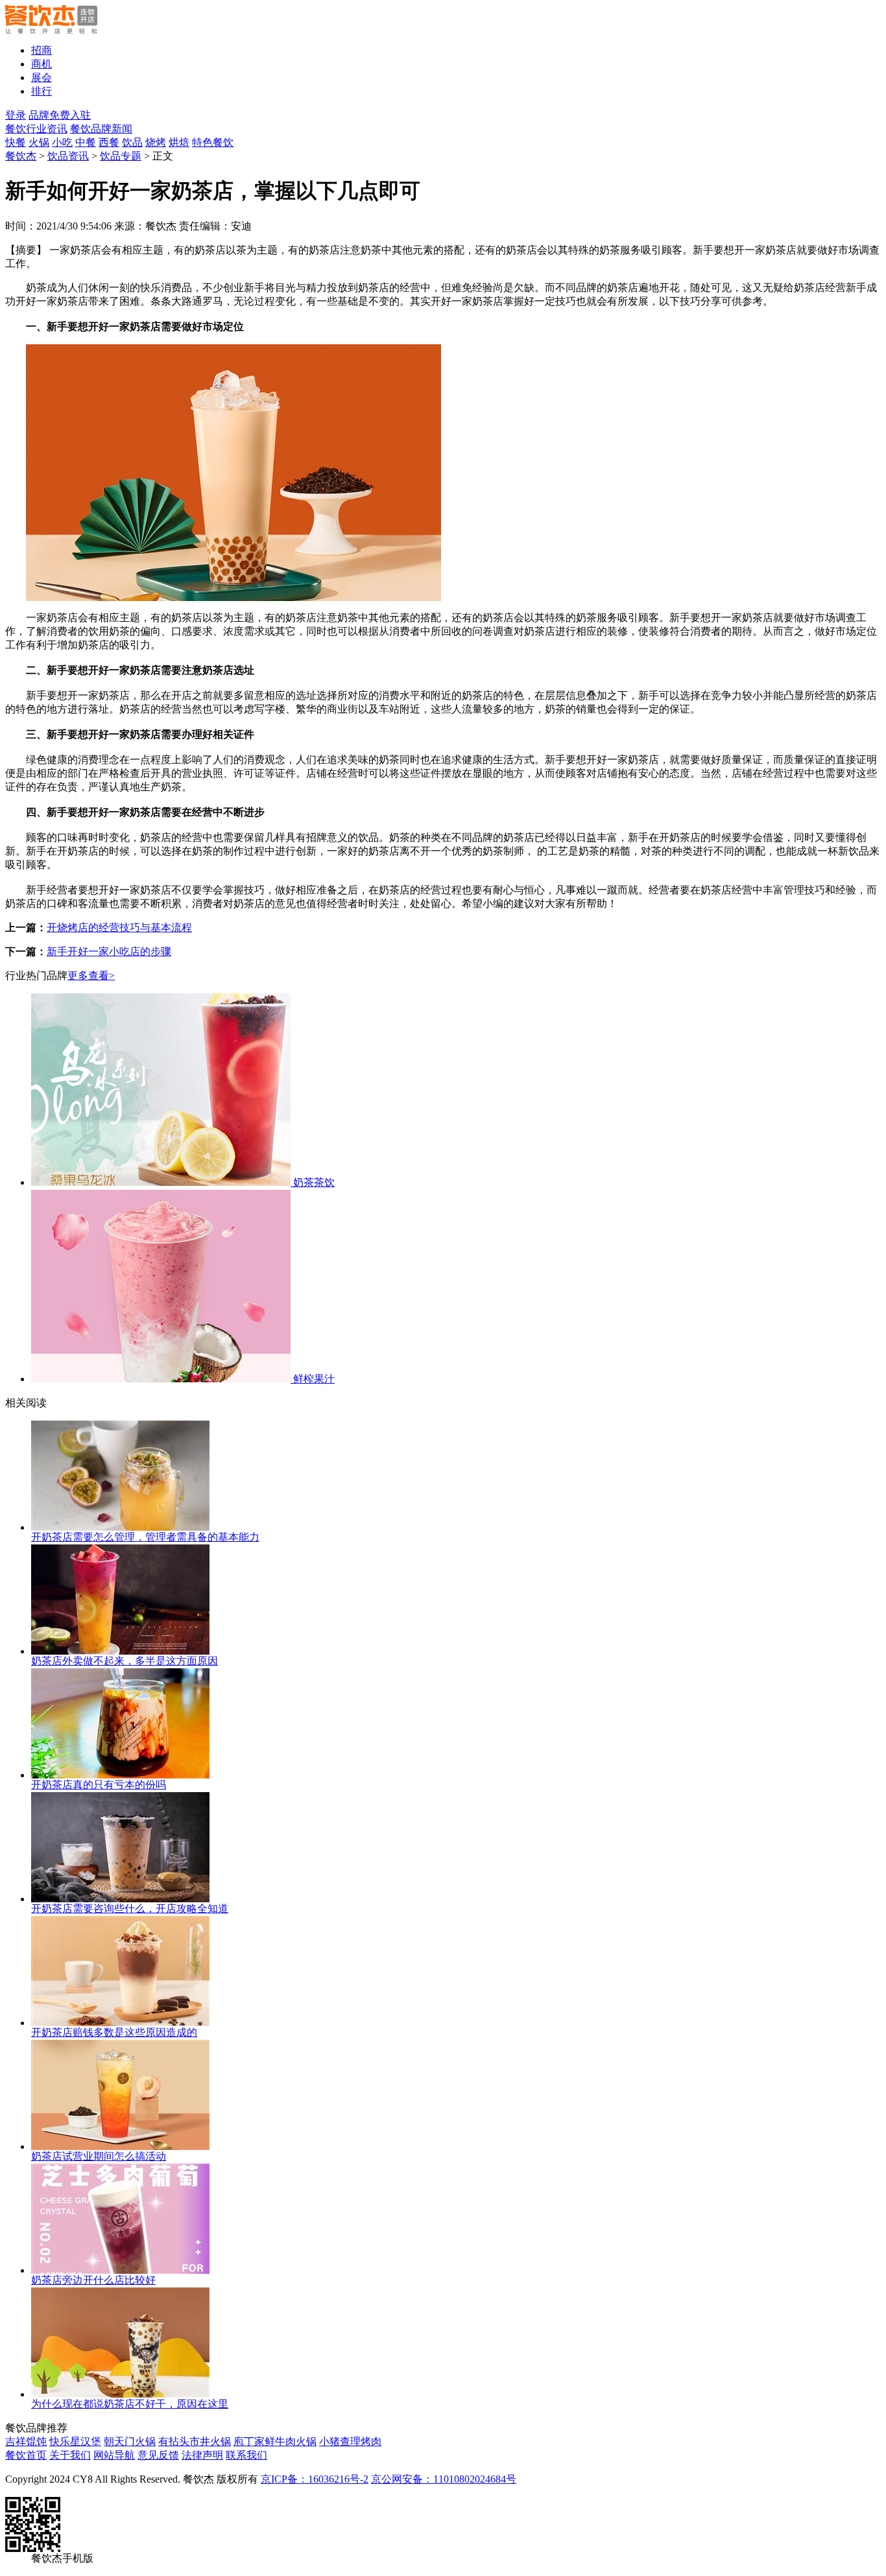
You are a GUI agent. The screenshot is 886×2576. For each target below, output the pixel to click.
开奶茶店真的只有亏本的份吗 (99, 1785)
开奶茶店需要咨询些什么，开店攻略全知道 (130, 1908)
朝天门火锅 (130, 2441)
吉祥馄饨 (26, 2441)
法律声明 (202, 2455)
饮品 (132, 142)
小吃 (62, 142)
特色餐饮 (213, 142)
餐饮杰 (21, 156)
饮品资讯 (68, 156)
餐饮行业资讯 (36, 129)
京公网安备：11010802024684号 (444, 2479)
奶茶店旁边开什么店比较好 (93, 2280)
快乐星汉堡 (75, 2441)
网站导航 (114, 2455)
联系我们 (246, 2455)
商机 (42, 64)
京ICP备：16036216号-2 (315, 2479)
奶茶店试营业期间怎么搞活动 (99, 2156)
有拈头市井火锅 (195, 2441)
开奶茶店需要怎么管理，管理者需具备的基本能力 (145, 1537)
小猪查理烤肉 (350, 2441)
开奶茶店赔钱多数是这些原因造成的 (114, 2032)
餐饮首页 (26, 2455)
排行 (42, 91)
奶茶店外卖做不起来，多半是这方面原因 (125, 1661)
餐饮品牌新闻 (101, 129)
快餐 (16, 142)
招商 (42, 50)
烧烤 (156, 142)
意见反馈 (158, 2455)
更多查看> (91, 975)
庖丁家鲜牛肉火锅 (275, 2441)
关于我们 (70, 2455)
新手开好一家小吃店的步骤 (109, 951)
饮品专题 (121, 156)
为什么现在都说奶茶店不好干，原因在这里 (130, 2404)
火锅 (39, 142)
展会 (42, 77)
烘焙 (179, 142)
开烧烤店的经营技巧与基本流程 (119, 928)
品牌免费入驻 (60, 115)
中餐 (86, 142)
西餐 (109, 142)
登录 (16, 115)
